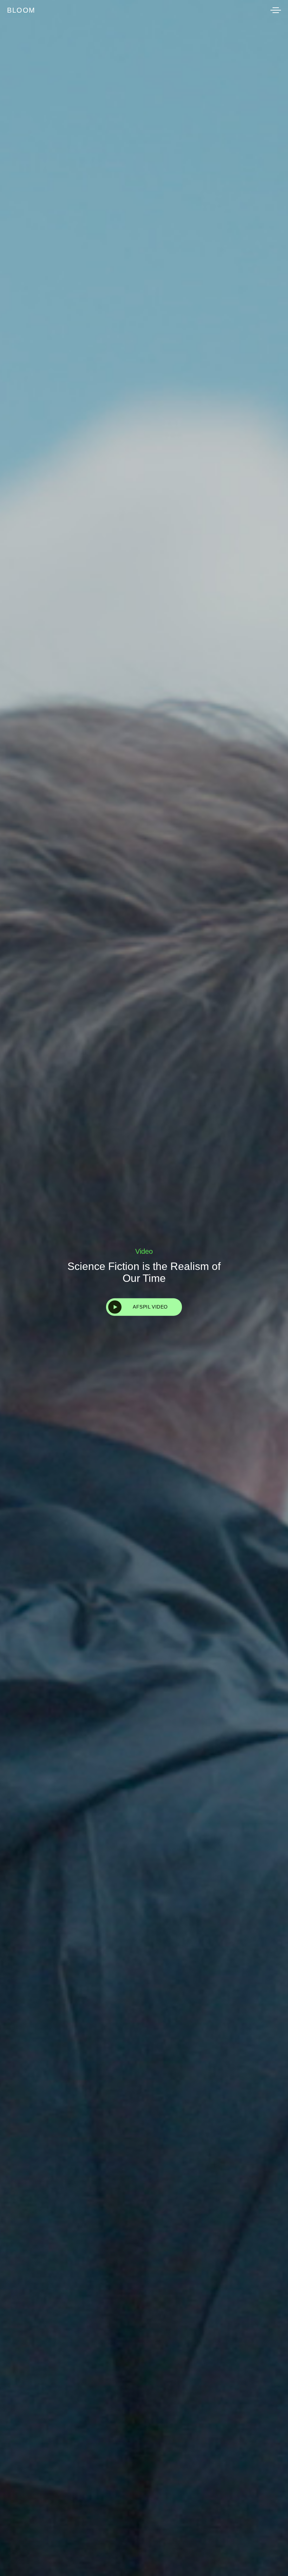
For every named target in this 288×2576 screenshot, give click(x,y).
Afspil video (150, 1307)
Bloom (21, 10)
